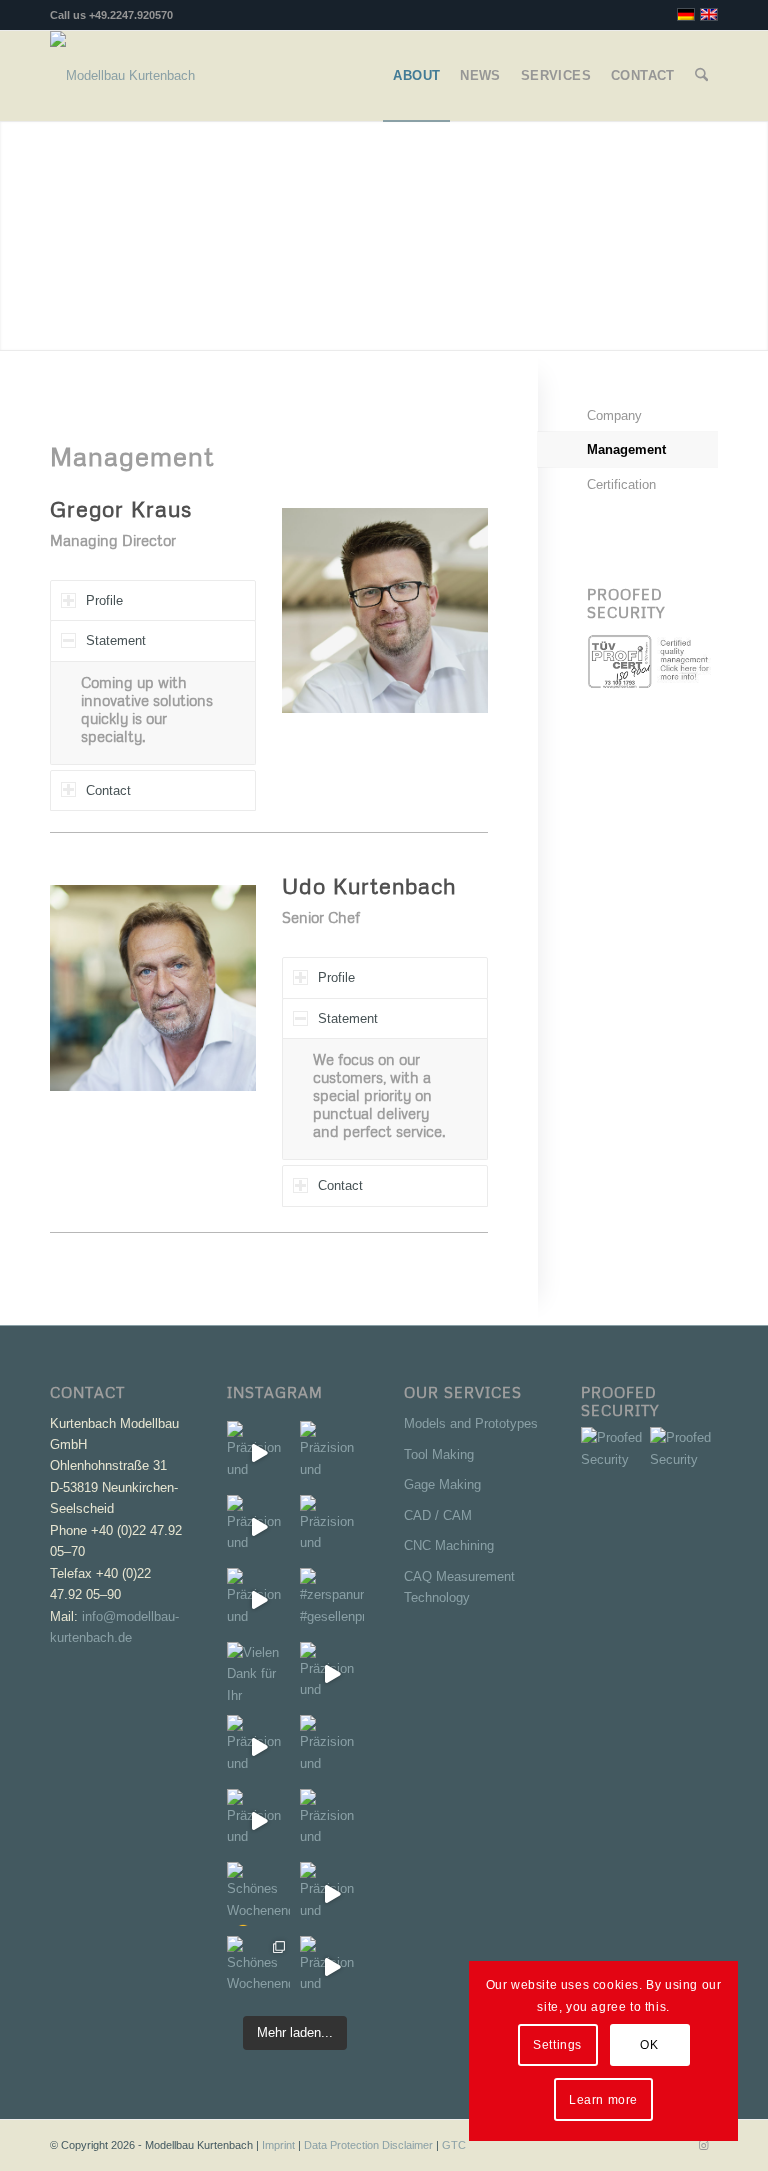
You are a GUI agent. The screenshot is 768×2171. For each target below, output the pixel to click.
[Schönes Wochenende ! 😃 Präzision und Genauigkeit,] (258, 1893)
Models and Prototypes (471, 1423)
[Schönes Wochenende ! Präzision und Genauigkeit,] (258, 1967)
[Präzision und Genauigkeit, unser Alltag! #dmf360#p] (331, 1820)
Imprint (278, 2145)
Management (626, 449)
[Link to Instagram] (703, 2145)
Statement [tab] (116, 640)
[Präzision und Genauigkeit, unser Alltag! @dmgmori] (258, 1820)
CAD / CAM (438, 1515)
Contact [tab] (108, 790)
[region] (153, 713)
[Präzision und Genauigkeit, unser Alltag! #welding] (331, 1746)
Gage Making (442, 1484)
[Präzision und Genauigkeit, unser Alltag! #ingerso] (331, 1673)
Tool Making (439, 1454)
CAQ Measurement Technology (459, 1587)
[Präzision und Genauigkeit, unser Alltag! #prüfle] (258, 1746)
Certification (621, 484)
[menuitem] (416, 76)
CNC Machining (449, 1545)
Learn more (603, 2100)
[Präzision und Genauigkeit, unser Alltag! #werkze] (258, 1452)
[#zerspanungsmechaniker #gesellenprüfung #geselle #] (331, 1599)
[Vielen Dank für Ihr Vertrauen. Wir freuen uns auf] (258, 1673)
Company (614, 415)
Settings (557, 2045)
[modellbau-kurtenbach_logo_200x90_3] (122, 76)
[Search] (701, 76)
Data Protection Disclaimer (368, 2145)
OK (649, 2045)
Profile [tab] (104, 600)
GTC (454, 2145)
